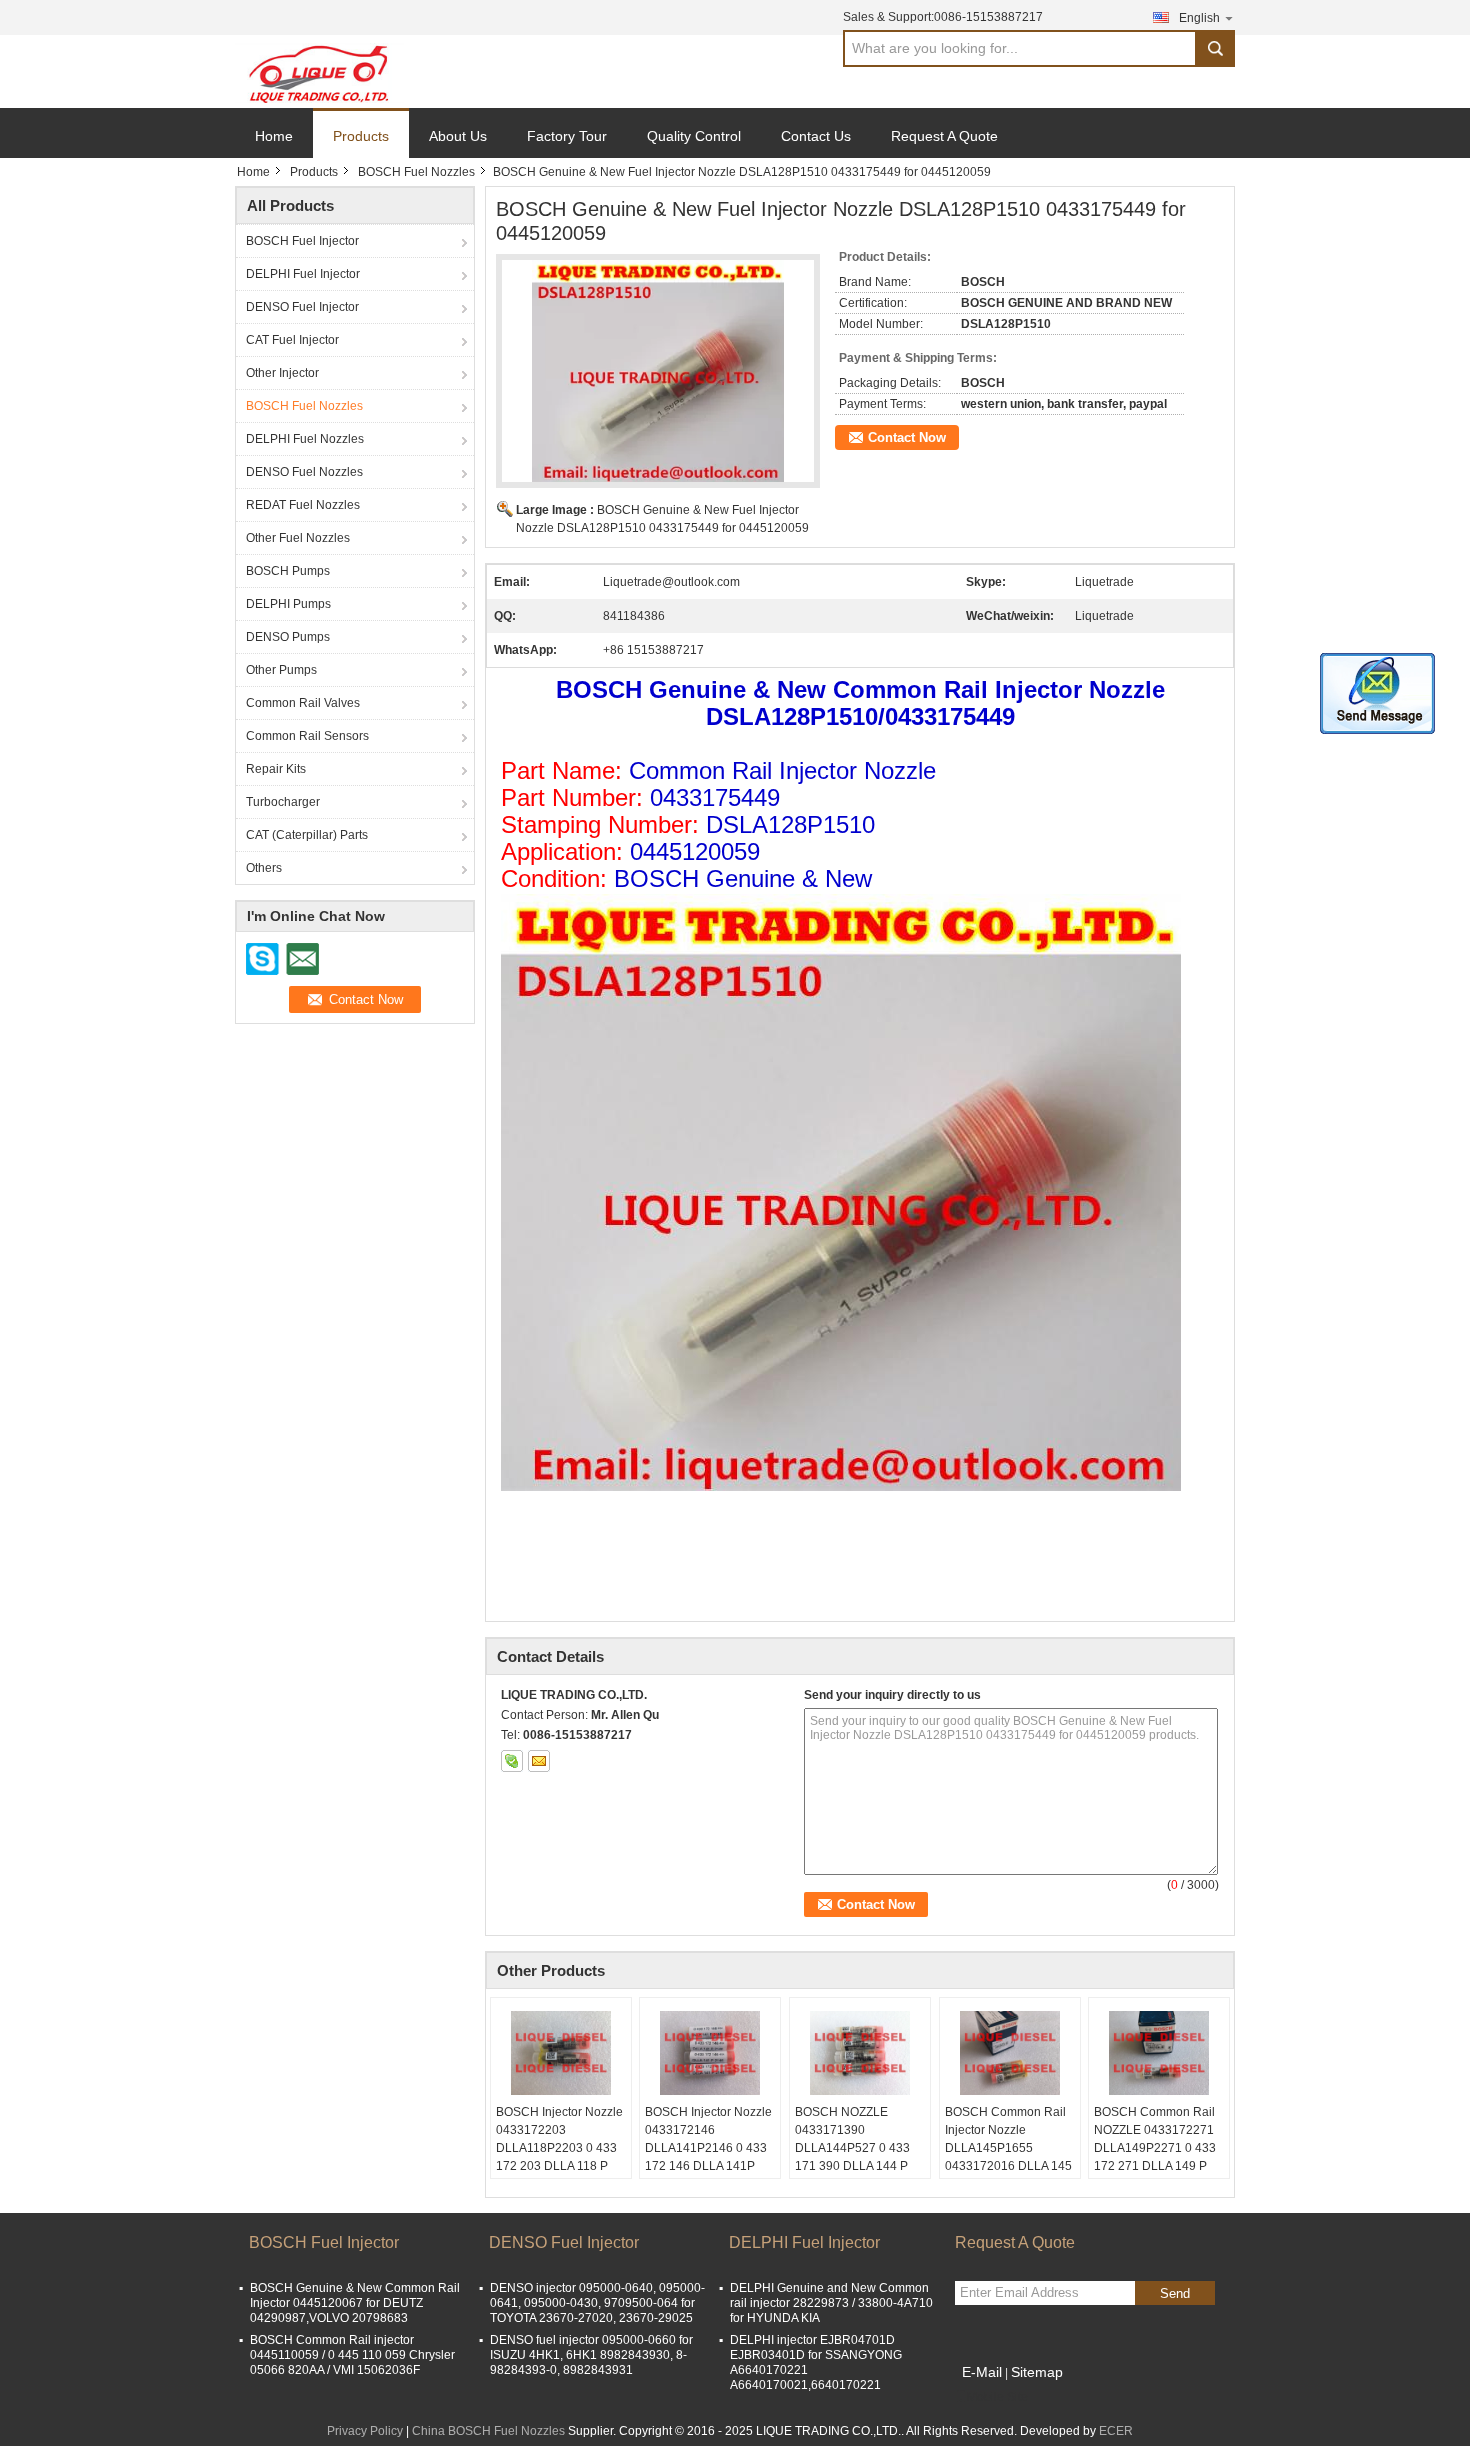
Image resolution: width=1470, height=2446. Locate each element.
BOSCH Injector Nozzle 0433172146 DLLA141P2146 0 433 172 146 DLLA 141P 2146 (708, 2148)
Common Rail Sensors (307, 736)
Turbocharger (283, 802)
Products (361, 136)
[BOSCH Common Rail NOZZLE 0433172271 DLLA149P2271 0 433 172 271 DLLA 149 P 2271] (1159, 2053)
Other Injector (282, 373)
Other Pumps (281, 670)
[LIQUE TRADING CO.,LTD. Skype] (512, 1761)
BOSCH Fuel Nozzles (416, 172)
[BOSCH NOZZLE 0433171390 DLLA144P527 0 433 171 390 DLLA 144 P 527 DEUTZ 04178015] (860, 2053)
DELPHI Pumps (288, 604)
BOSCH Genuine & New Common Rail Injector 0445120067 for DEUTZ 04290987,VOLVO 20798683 (355, 2303)
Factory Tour (567, 136)
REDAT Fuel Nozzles (303, 505)
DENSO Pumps (288, 637)
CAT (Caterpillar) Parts (307, 835)
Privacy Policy (365, 2431)
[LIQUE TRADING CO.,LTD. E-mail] (539, 1761)
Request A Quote (944, 136)
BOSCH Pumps (288, 571)
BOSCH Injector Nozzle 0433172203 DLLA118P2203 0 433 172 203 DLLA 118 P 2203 (559, 2148)
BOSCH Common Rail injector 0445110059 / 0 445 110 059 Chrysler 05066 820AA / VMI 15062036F (352, 2355)
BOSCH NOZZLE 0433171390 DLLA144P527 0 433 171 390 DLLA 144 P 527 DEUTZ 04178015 (856, 2148)
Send (1175, 2293)
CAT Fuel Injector (292, 340)
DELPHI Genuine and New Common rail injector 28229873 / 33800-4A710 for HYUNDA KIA (831, 2303)
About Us (458, 136)
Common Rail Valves (303, 703)
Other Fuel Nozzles (298, 538)
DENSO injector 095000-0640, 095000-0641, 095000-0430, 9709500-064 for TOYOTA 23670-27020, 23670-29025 (597, 2303)
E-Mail (982, 2372)
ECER (1116, 2431)
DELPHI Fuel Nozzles (305, 439)
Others (264, 868)
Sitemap (1037, 2372)
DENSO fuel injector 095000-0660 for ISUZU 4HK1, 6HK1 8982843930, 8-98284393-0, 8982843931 (591, 2355)
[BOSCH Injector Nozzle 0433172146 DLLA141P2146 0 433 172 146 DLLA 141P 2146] (710, 2053)
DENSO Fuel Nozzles (304, 472)
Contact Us (816, 136)
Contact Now (907, 437)
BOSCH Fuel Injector (302, 241)
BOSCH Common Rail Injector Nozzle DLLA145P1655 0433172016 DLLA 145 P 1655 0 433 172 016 (1008, 2148)
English (1199, 18)
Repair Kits (276, 769)
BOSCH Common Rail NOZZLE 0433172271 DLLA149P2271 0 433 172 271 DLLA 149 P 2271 (1155, 2148)
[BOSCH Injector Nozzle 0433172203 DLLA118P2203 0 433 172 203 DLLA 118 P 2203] (561, 2053)
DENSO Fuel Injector (302, 307)
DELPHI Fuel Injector (303, 274)
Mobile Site (997, 2397)
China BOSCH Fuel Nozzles (488, 2431)
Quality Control (694, 136)
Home (274, 136)
